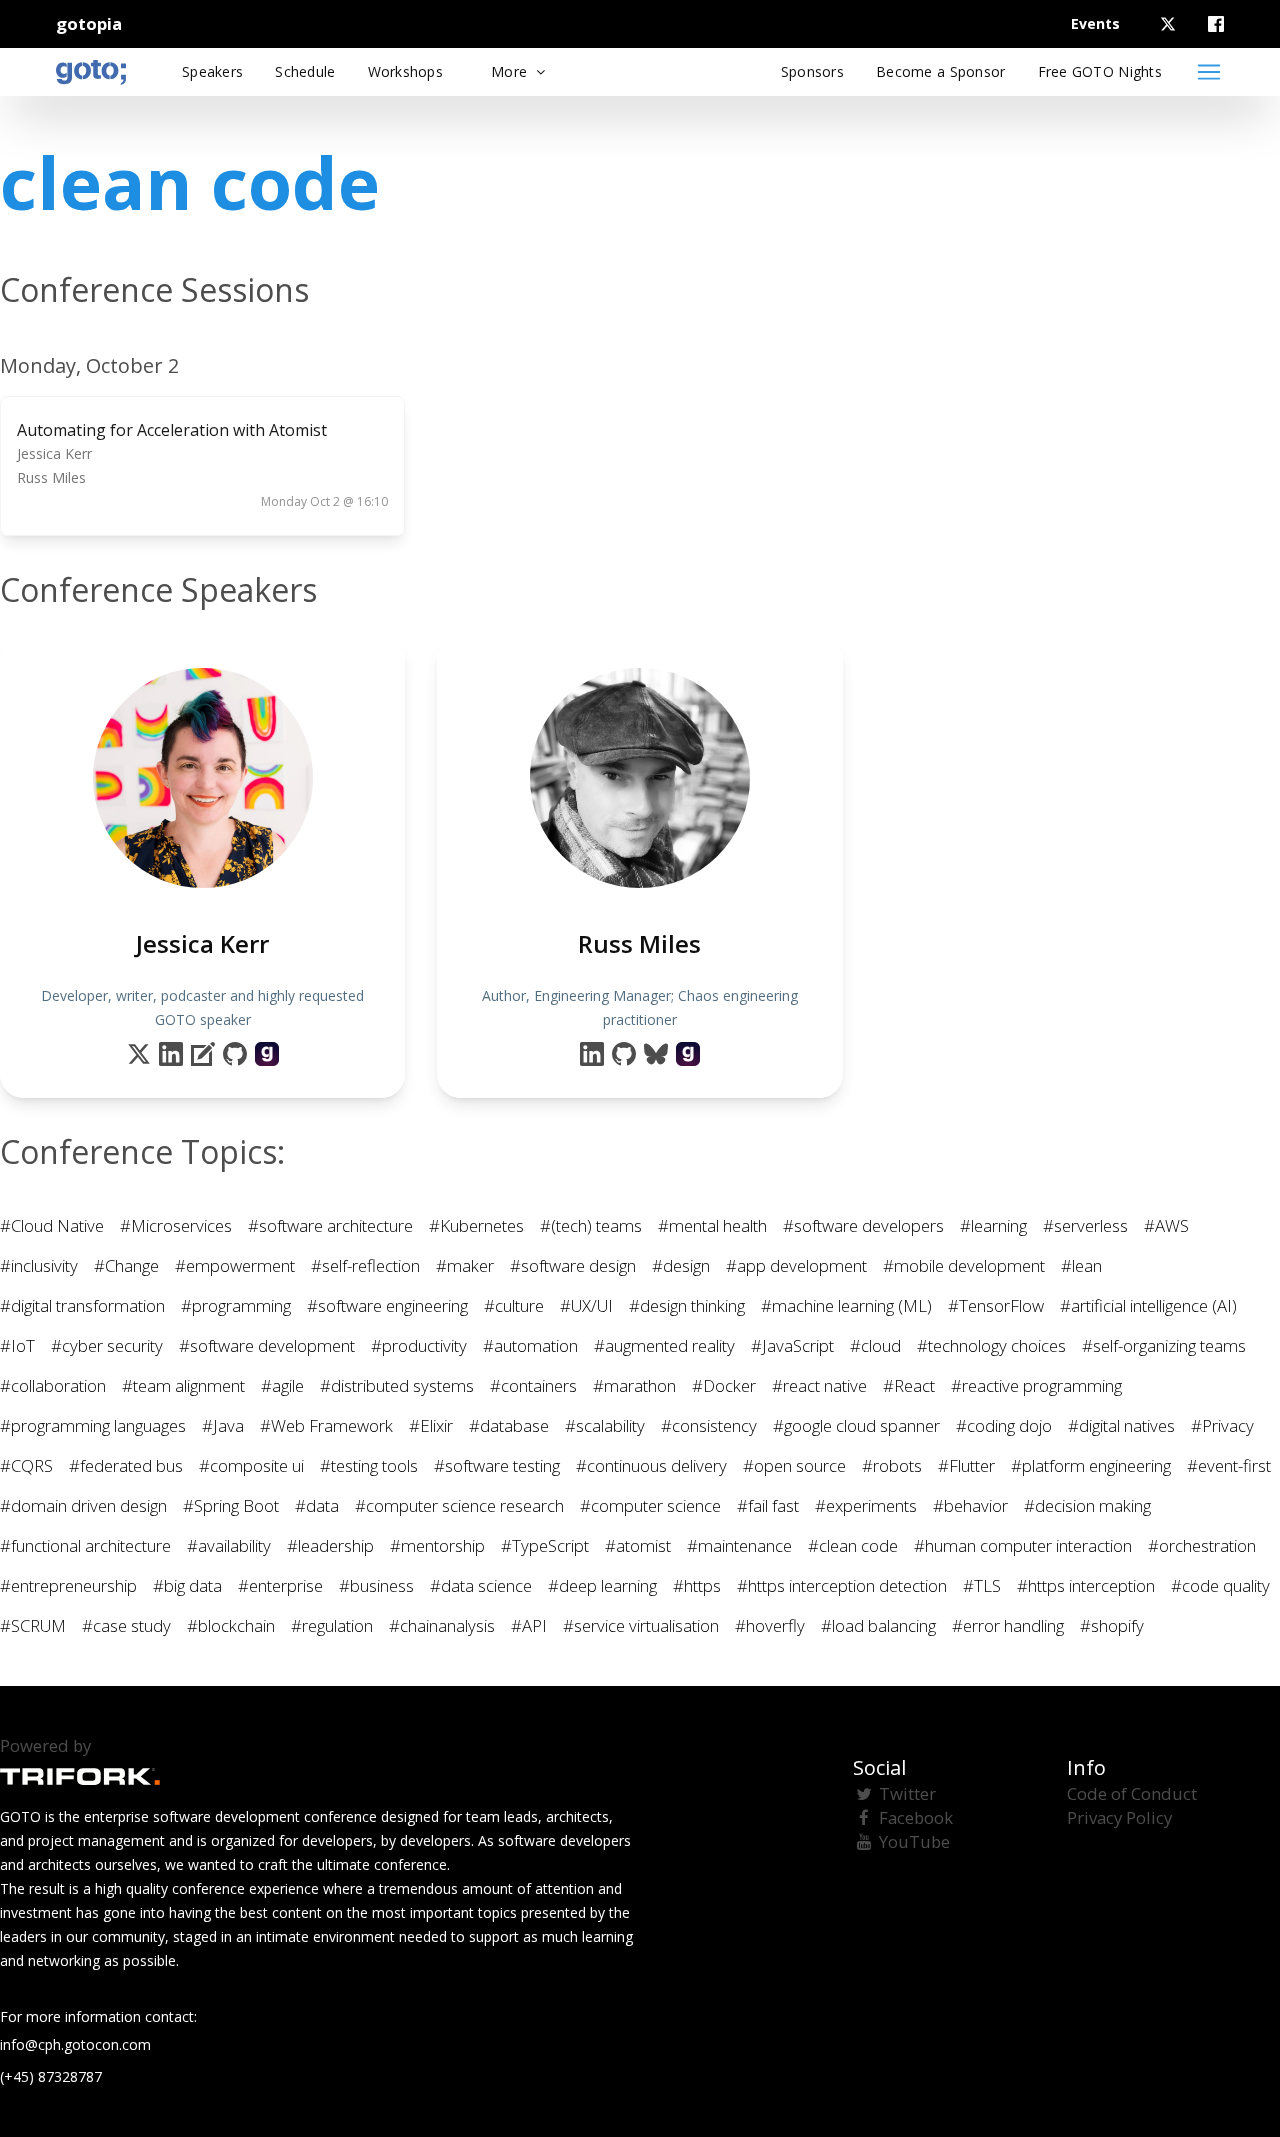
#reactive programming (1036, 1385)
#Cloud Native (52, 1225)
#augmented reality (664, 1345)
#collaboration (53, 1385)
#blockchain (231, 1625)
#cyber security (107, 1345)
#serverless (1085, 1225)
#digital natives (1121, 1425)
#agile (282, 1385)
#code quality (1220, 1585)
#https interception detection (842, 1585)
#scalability (605, 1425)
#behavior (970, 1505)
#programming (236, 1305)
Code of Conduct (1132, 1793)
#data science (481, 1585)
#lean (1081, 1265)
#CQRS (26, 1465)
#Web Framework (326, 1425)
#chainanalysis (442, 1625)
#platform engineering (1091, 1465)
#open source (794, 1465)
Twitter (907, 1793)
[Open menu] (1209, 72)
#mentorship (437, 1545)
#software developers (863, 1225)
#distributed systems (397, 1385)
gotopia (89, 23)
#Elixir (431, 1425)
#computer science (650, 1505)
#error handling (1008, 1625)
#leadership (330, 1545)
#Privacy (1222, 1425)
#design (681, 1265)
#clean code (853, 1545)
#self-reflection (365, 1265)
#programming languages (93, 1425)
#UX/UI (586, 1305)
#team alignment (183, 1385)
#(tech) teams (591, 1225)
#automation (530, 1345)
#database (509, 1425)
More (511, 71)
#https (697, 1585)
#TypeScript (545, 1545)
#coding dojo (1004, 1425)
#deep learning (602, 1585)
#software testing (497, 1465)
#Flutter (966, 1465)
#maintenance (739, 1545)
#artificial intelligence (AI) (1148, 1305)
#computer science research (459, 1505)
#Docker (724, 1385)
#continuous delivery (651, 1465)
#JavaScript (792, 1345)
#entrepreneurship (68, 1585)
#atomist (638, 1545)
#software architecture (330, 1225)
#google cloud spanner (856, 1425)
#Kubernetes (476, 1225)
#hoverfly (770, 1625)
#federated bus (126, 1465)
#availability (229, 1545)
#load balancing (878, 1625)
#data (317, 1505)
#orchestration (1202, 1545)
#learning (993, 1225)
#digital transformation (82, 1305)
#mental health (712, 1225)
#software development (267, 1345)
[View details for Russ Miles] (688, 1054)
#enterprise (280, 1585)
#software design (573, 1265)
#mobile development (964, 1265)
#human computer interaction (1023, 1545)
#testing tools (369, 1465)
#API (529, 1625)
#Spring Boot (231, 1505)
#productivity (419, 1345)
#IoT (17, 1345)
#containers (533, 1385)
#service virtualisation (641, 1625)
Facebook (916, 1817)
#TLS (982, 1585)
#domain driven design (83, 1505)
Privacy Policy (1119, 1817)
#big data (187, 1585)
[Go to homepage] (91, 72)
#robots (892, 1465)
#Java (223, 1425)
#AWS (1166, 1225)
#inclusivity (39, 1265)
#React (909, 1385)
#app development (796, 1265)
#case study (126, 1625)
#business (376, 1585)
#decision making (1087, 1505)
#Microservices (176, 1225)
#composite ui (251, 1465)
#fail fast (768, 1505)
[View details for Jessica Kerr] (267, 1054)
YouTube (914, 1841)
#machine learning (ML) (846, 1305)
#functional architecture (85, 1545)
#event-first (1229, 1465)
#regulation (332, 1625)
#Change (126, 1265)
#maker (465, 1265)
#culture (514, 1305)
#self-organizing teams (1164, 1345)
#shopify (1112, 1625)
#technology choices (991, 1345)
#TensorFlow (996, 1305)
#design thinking (687, 1305)
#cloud (875, 1345)
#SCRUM (33, 1625)
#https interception (1086, 1585)
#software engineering (387, 1305)
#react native (819, 1385)
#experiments (866, 1505)
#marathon (634, 1385)
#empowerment (235, 1265)
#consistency (709, 1425)
